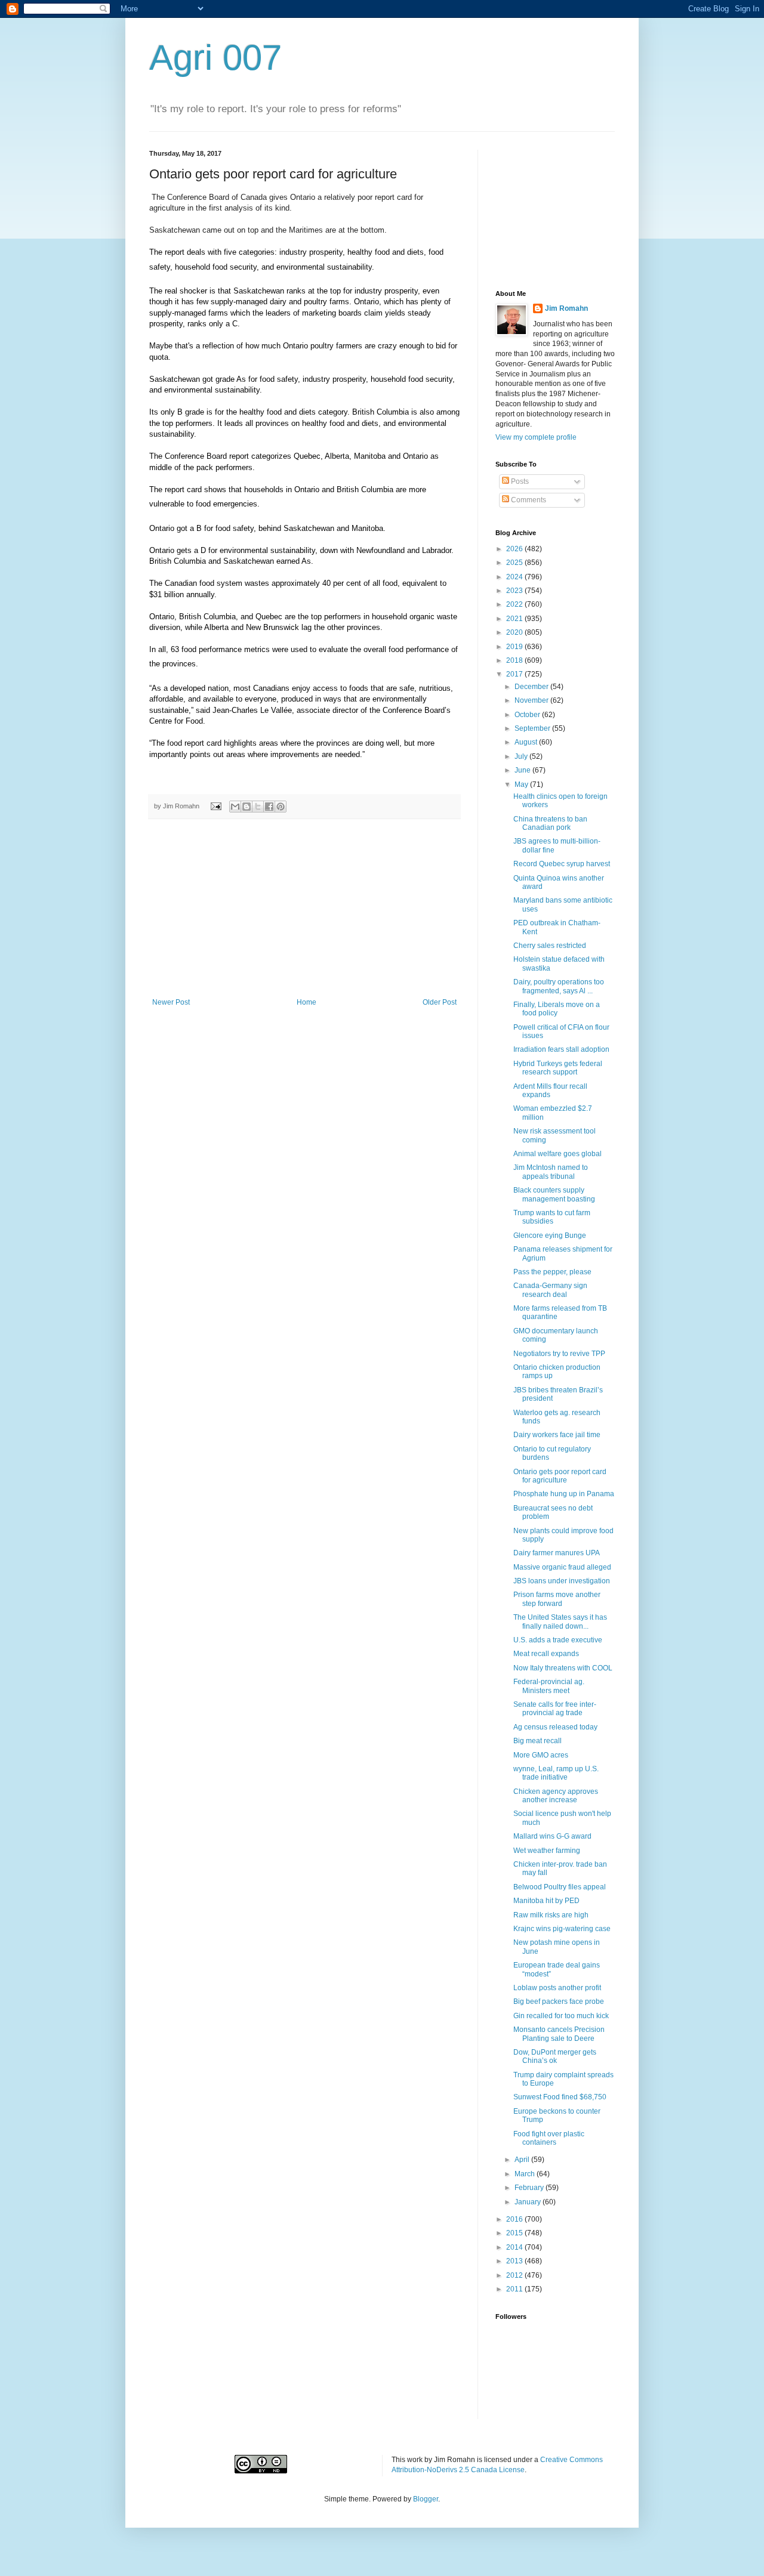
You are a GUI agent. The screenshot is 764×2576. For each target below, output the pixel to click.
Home (306, 1002)
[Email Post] (215, 806)
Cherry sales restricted (550, 946)
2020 (515, 632)
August (527, 742)
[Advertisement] (304, 909)
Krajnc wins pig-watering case (562, 1929)
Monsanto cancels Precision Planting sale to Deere (559, 2034)
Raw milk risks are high (551, 1915)
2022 (515, 604)
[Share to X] (258, 807)
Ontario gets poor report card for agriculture (560, 1476)
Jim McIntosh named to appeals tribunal (551, 1172)
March (526, 2174)
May (522, 784)
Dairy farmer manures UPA (557, 1553)
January (529, 2202)
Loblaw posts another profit (557, 1988)
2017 (515, 674)
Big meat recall (537, 1741)
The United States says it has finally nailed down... (560, 1621)
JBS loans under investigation (562, 1581)
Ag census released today (555, 1727)
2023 (515, 591)
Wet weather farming (547, 1851)
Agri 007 (215, 58)
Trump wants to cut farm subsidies (552, 1217)
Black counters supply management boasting (554, 1194)
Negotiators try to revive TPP (559, 1354)
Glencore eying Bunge (550, 1236)
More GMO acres (541, 1755)
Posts (519, 481)
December (532, 687)
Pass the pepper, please (552, 1272)
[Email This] (235, 807)
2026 (515, 549)
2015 (515, 2233)
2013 (515, 2261)
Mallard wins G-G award (552, 1836)
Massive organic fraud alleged (562, 1567)
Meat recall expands (546, 1654)
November (532, 700)
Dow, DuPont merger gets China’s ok (555, 2056)
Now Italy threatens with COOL (563, 1668)
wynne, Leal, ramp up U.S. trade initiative (556, 1773)
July (522, 756)
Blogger (426, 2499)
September (533, 728)
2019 (515, 647)
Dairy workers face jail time (557, 1435)
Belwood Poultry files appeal (560, 1887)
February (530, 2188)
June (523, 770)
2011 (515, 2289)
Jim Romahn (566, 308)
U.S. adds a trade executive (558, 1640)
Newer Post (171, 1002)
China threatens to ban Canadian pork (550, 823)
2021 (515, 619)
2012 (515, 2275)
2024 (515, 577)
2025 (515, 563)
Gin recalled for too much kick (561, 2016)
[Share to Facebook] (269, 807)
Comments (528, 500)
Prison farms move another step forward (557, 1599)
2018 (515, 660)
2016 (515, 2219)
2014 (515, 2247)
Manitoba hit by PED (546, 1901)
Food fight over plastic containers (549, 2138)
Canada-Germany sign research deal (550, 1290)
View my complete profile (536, 437)
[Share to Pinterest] (281, 807)
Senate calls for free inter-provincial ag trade (555, 1709)
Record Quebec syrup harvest (562, 864)
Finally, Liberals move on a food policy (557, 1009)
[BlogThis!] (247, 807)
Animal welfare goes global (557, 1154)
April (523, 2160)
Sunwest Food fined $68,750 (560, 2097)
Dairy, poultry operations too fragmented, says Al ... (559, 986)
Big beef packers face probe (559, 2002)
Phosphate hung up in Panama (564, 1494)
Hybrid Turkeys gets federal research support (558, 1068)
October (528, 715)
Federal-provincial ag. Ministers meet (549, 1686)
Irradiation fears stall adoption (561, 1049)
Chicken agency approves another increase (556, 1796)
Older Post (440, 1002)
